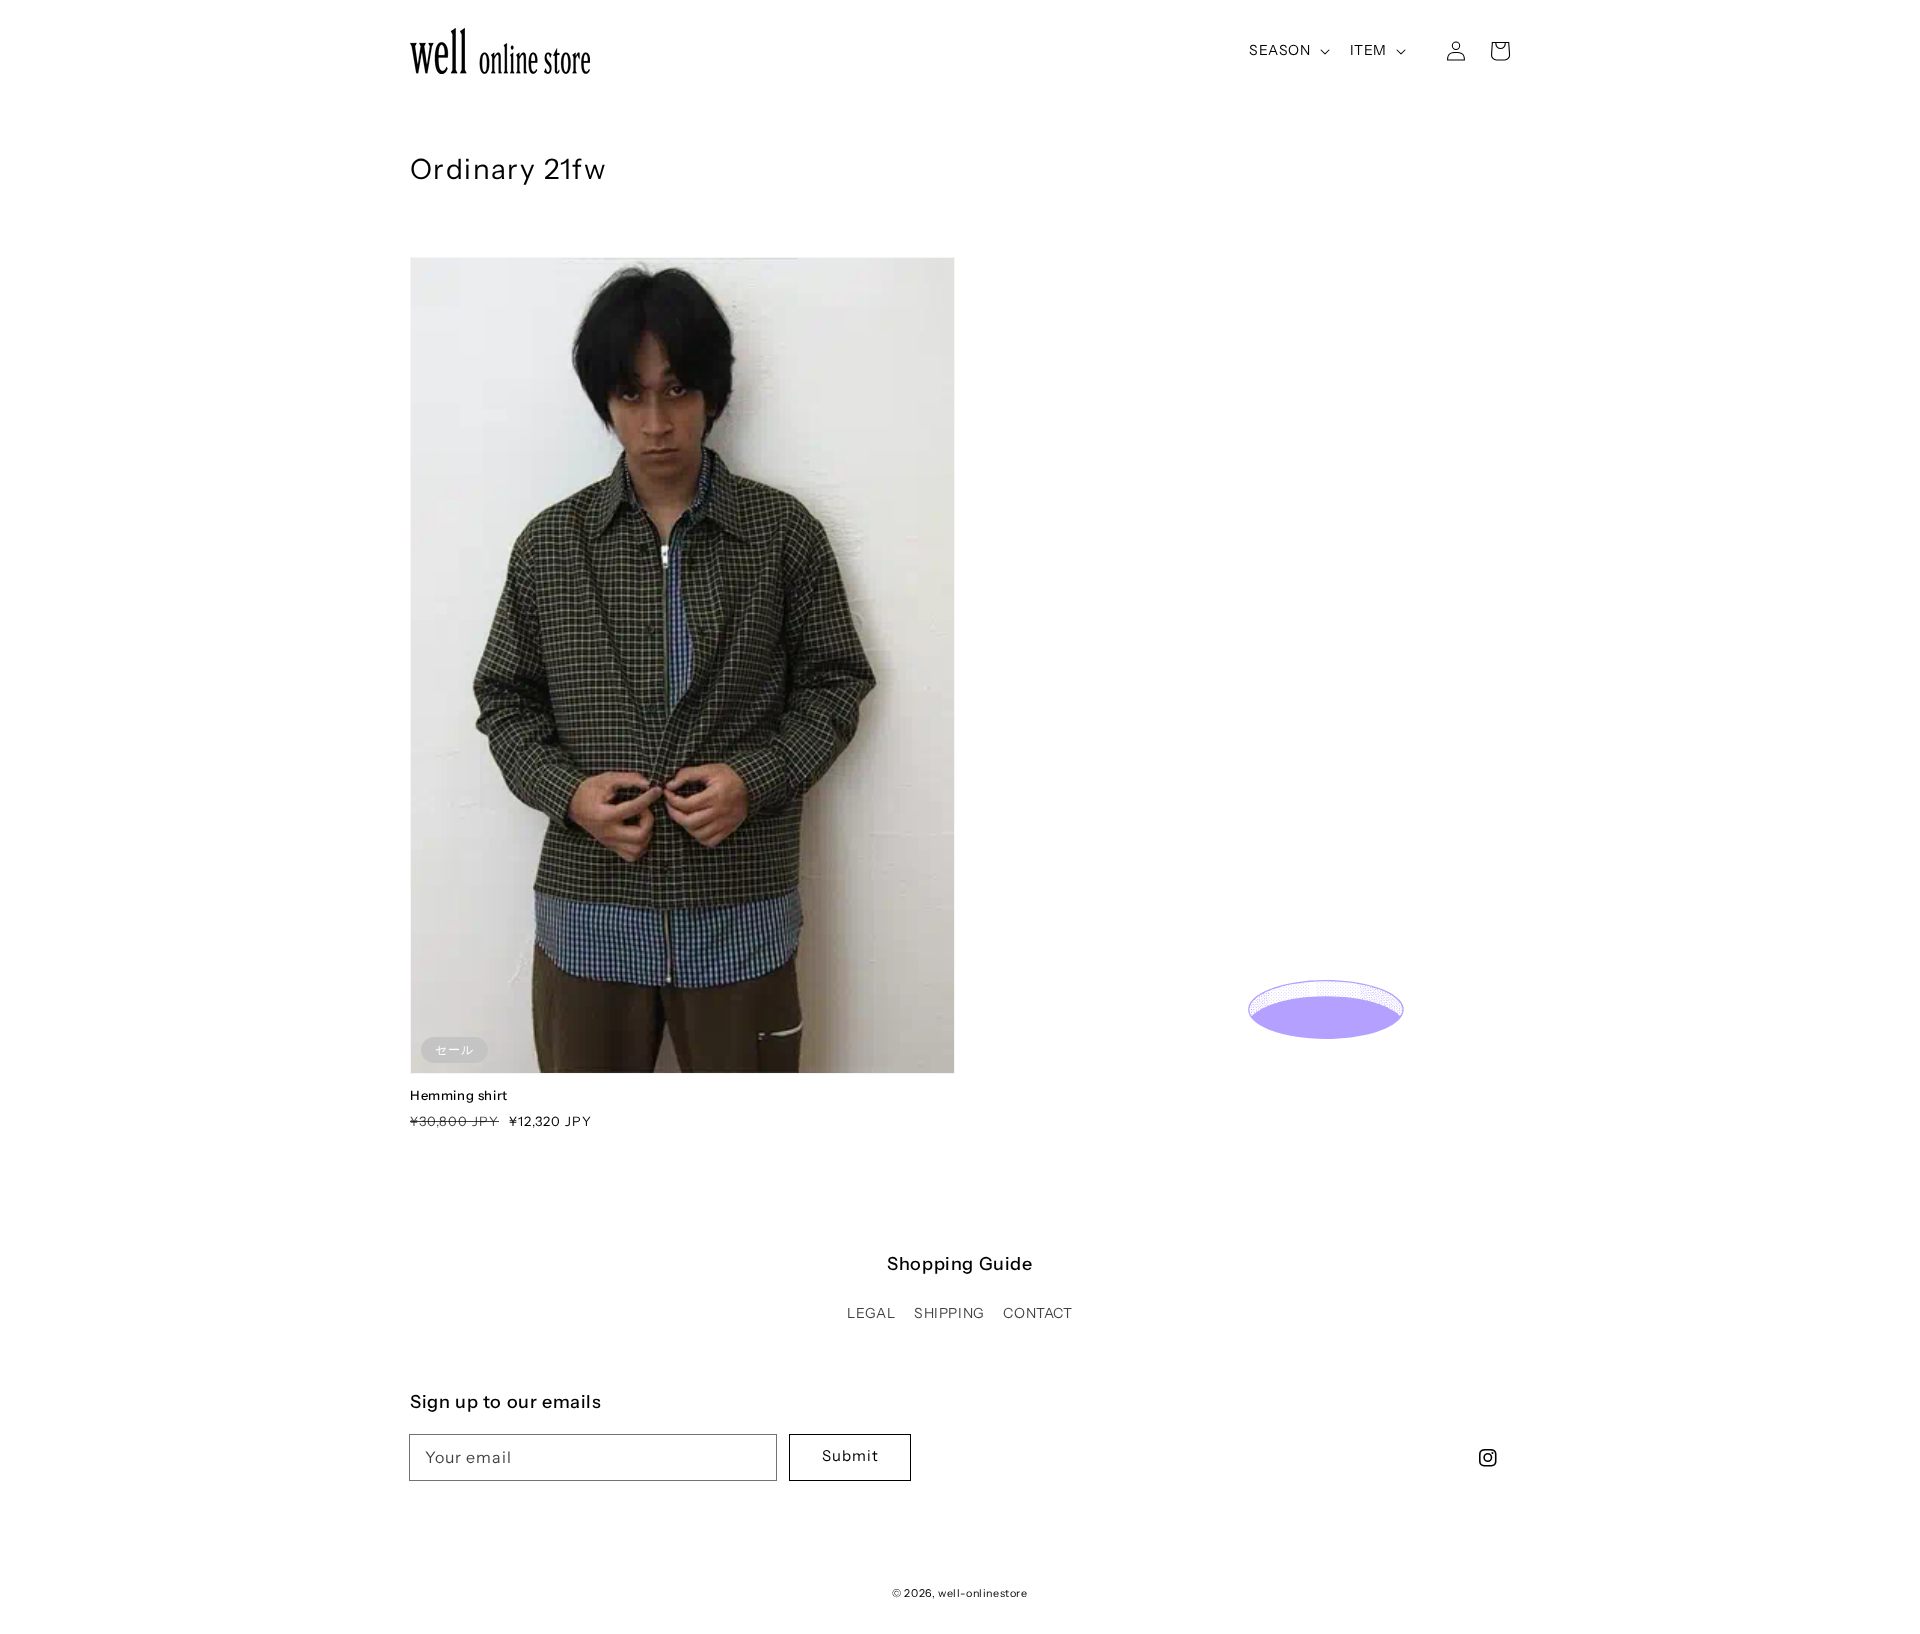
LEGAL (871, 1313)
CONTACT (1037, 1313)
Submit (850, 1455)
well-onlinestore (983, 1593)
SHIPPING (949, 1313)
